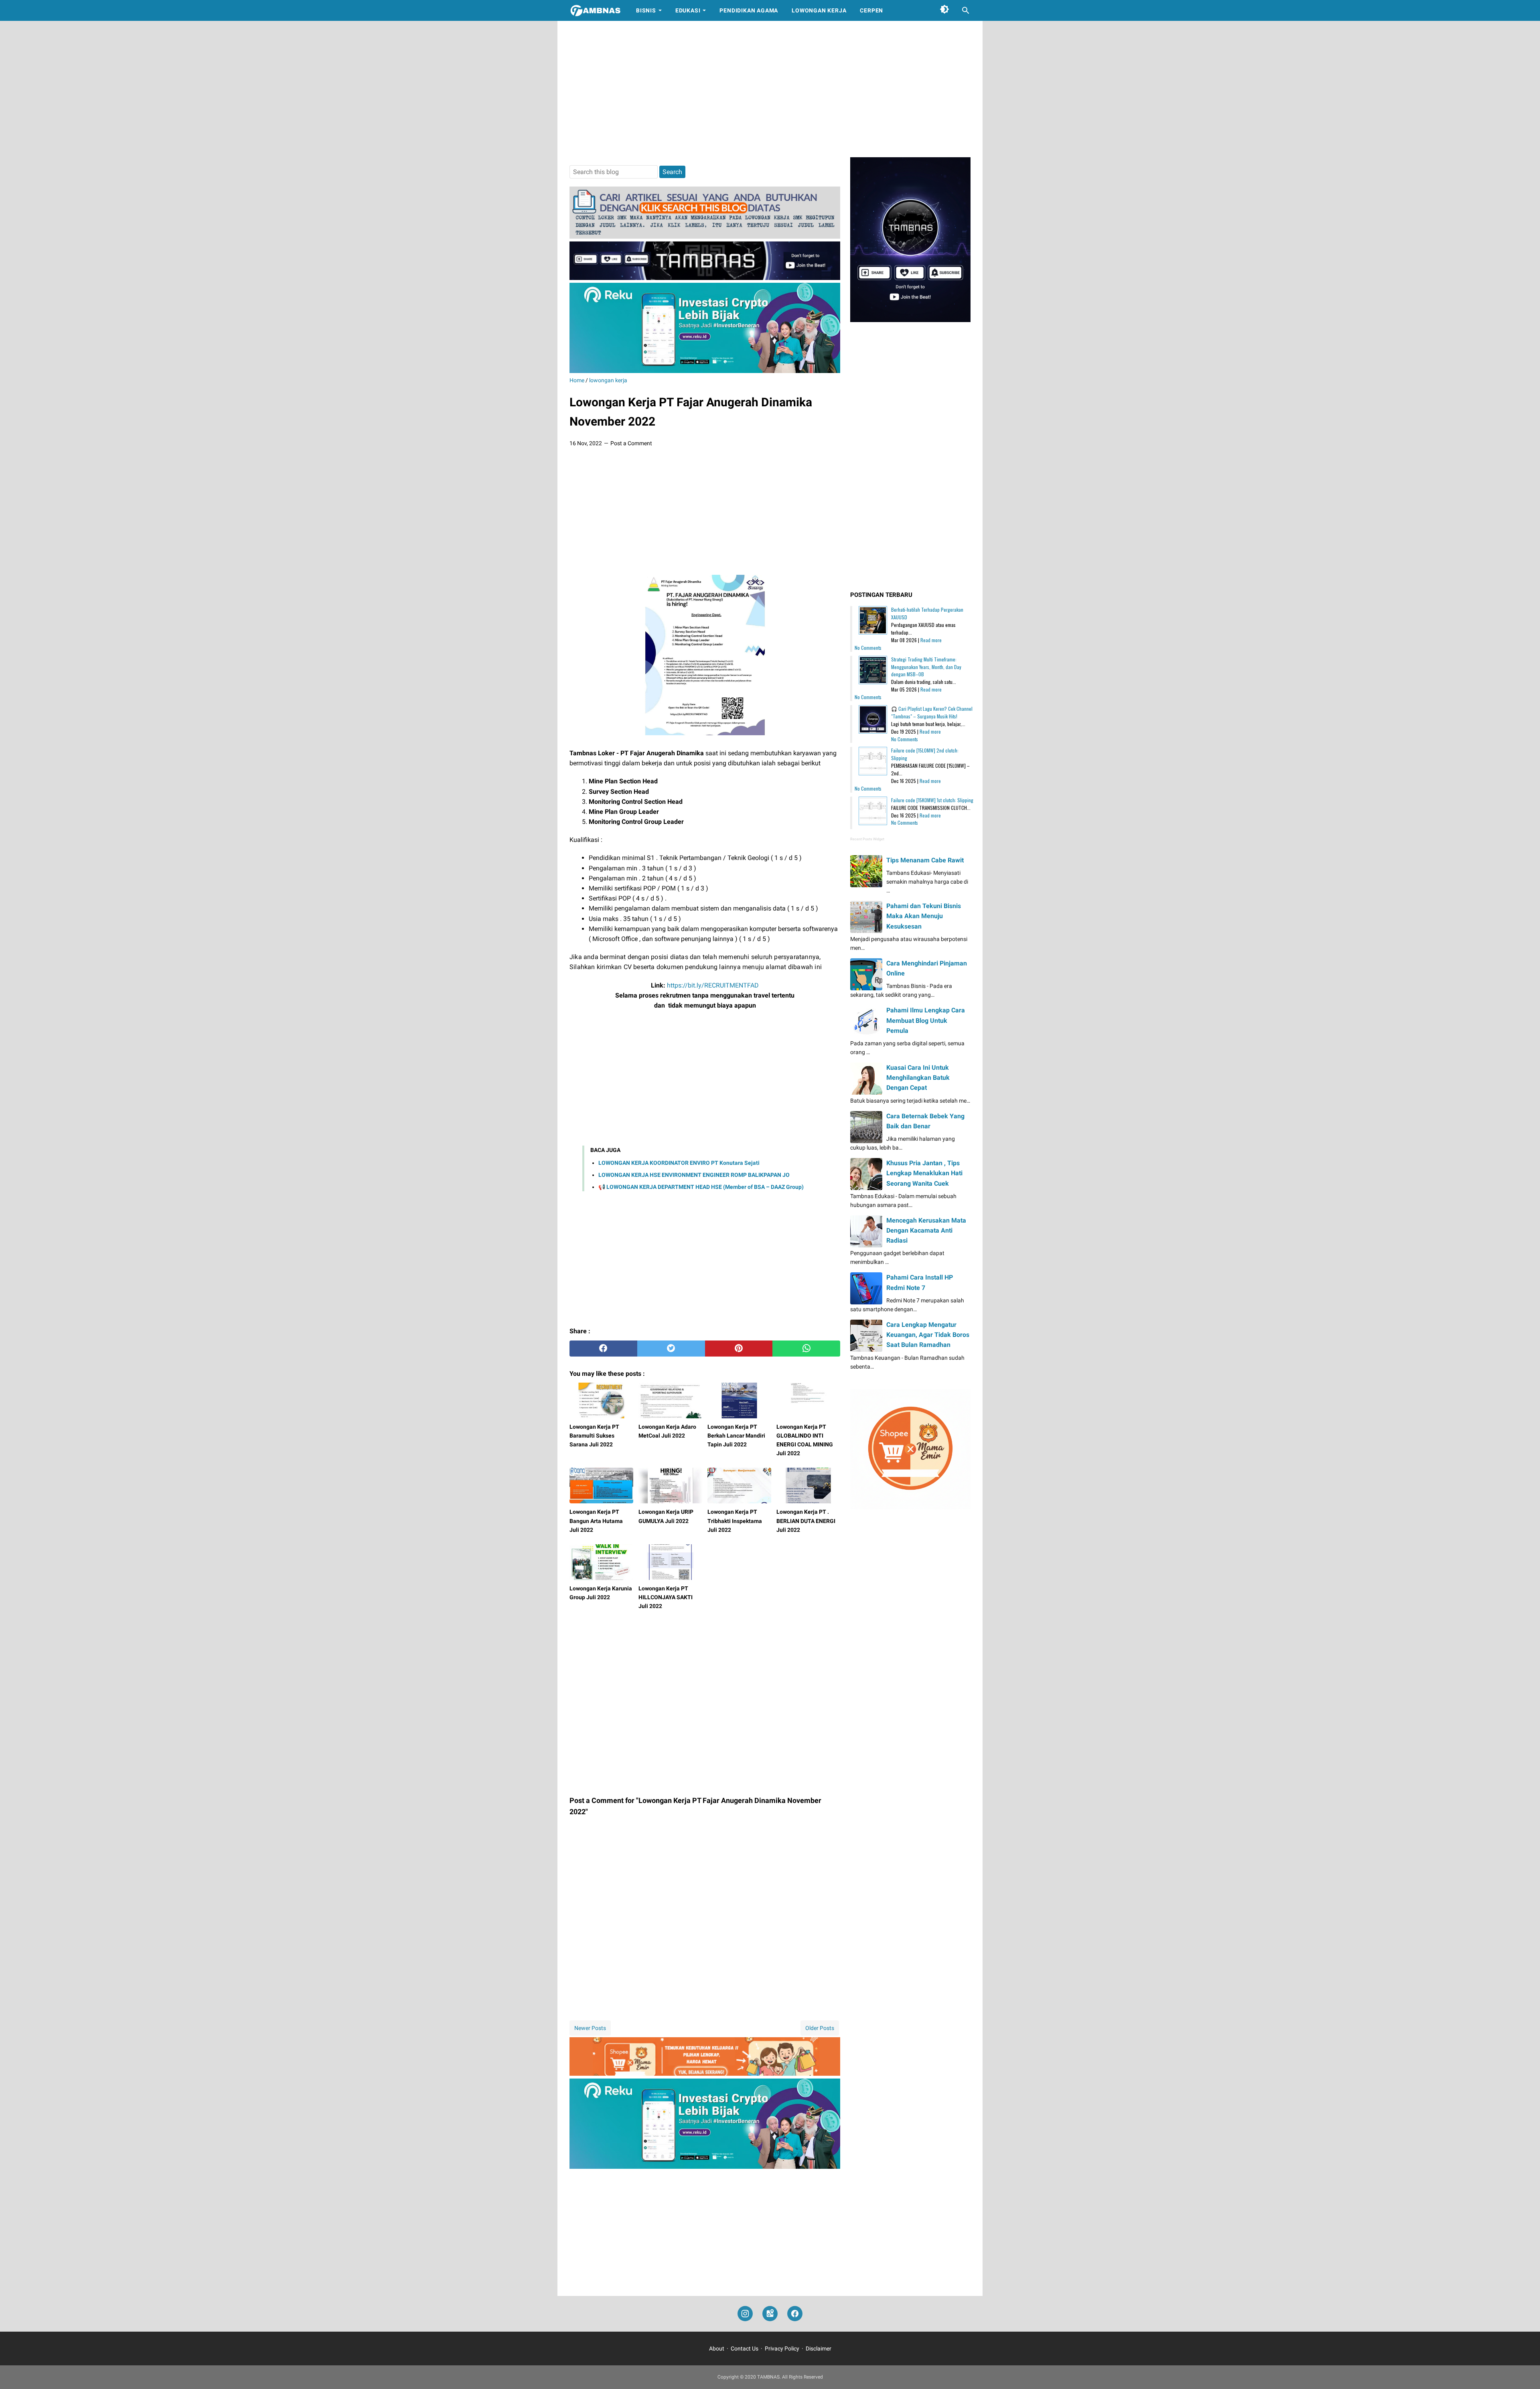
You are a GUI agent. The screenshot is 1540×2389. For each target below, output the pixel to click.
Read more (931, 640)
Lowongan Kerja (819, 10)
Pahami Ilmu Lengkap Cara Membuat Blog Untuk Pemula (926, 1020)
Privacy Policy (782, 2348)
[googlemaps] (770, 2314)
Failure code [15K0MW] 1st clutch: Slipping (932, 800)
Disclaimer (819, 2348)
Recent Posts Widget (867, 839)
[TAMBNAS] (595, 10)
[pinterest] (739, 1349)
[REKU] (705, 371)
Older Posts (820, 2028)
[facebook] (603, 1349)
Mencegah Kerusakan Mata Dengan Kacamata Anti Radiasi (926, 1230)
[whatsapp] (806, 1349)
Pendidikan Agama (749, 10)
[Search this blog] (966, 10)
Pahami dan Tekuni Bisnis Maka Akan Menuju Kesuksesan (924, 916)
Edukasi (688, 10)
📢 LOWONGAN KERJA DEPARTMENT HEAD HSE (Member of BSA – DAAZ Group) (701, 1187)
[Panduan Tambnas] (705, 236)
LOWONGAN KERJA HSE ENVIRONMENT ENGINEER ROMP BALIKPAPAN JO (694, 1175)
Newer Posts (590, 2028)
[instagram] (745, 2314)
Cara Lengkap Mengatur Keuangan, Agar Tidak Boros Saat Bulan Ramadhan (928, 1335)
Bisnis (646, 10)
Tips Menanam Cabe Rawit (925, 860)
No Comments (868, 648)
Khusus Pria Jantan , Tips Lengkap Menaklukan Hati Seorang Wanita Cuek (924, 1173)
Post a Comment (631, 443)
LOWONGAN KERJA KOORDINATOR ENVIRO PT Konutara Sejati (679, 1163)
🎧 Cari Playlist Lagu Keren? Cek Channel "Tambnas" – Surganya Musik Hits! (932, 712)
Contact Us (745, 2348)
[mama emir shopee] (705, 2074)
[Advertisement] (770, 89)
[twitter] (671, 1349)
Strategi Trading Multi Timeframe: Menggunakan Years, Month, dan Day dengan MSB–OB (926, 667)
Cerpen (871, 10)
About (717, 2348)
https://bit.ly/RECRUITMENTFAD (713, 985)
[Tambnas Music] (705, 278)
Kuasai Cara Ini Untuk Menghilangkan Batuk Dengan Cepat (918, 1078)
